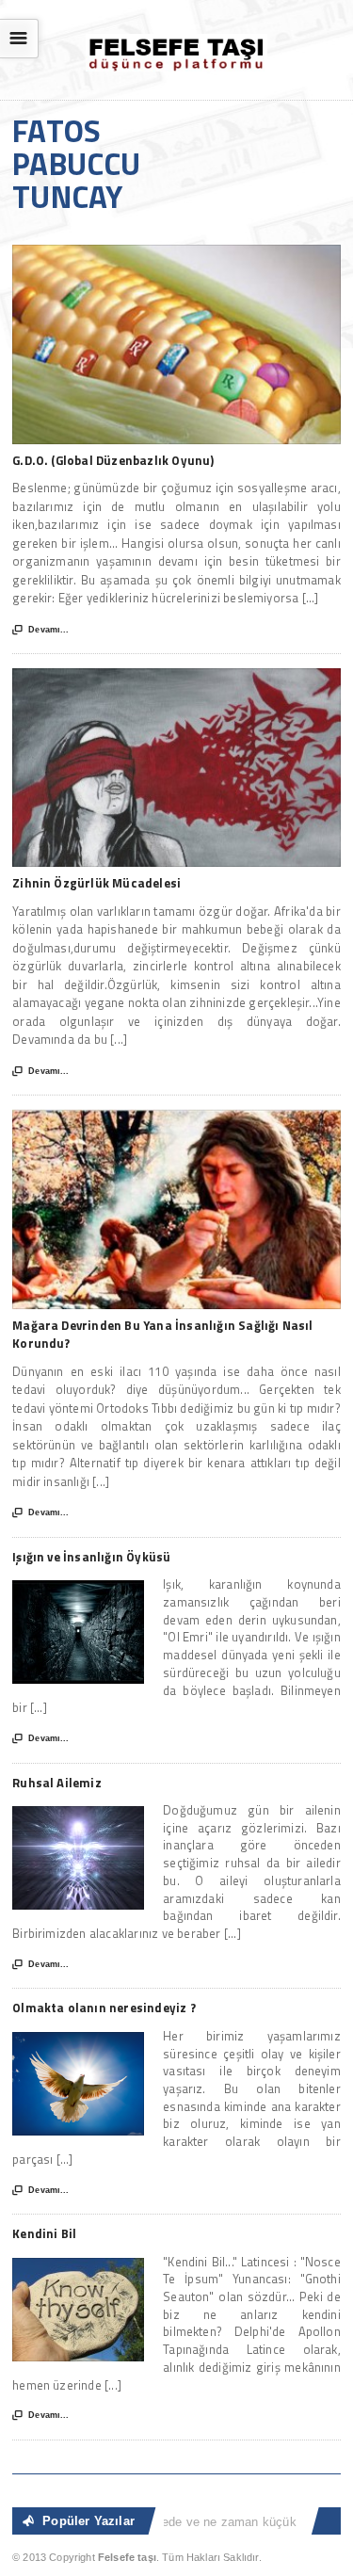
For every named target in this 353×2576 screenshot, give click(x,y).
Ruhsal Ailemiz (57, 1783)
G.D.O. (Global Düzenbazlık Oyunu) (113, 460)
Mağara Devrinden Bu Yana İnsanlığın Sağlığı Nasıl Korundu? (163, 1335)
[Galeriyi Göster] (176, 254)
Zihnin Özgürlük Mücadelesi (96, 883)
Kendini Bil (44, 2233)
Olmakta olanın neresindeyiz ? (104, 2008)
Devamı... (40, 630)
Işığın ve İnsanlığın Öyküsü (91, 1557)
